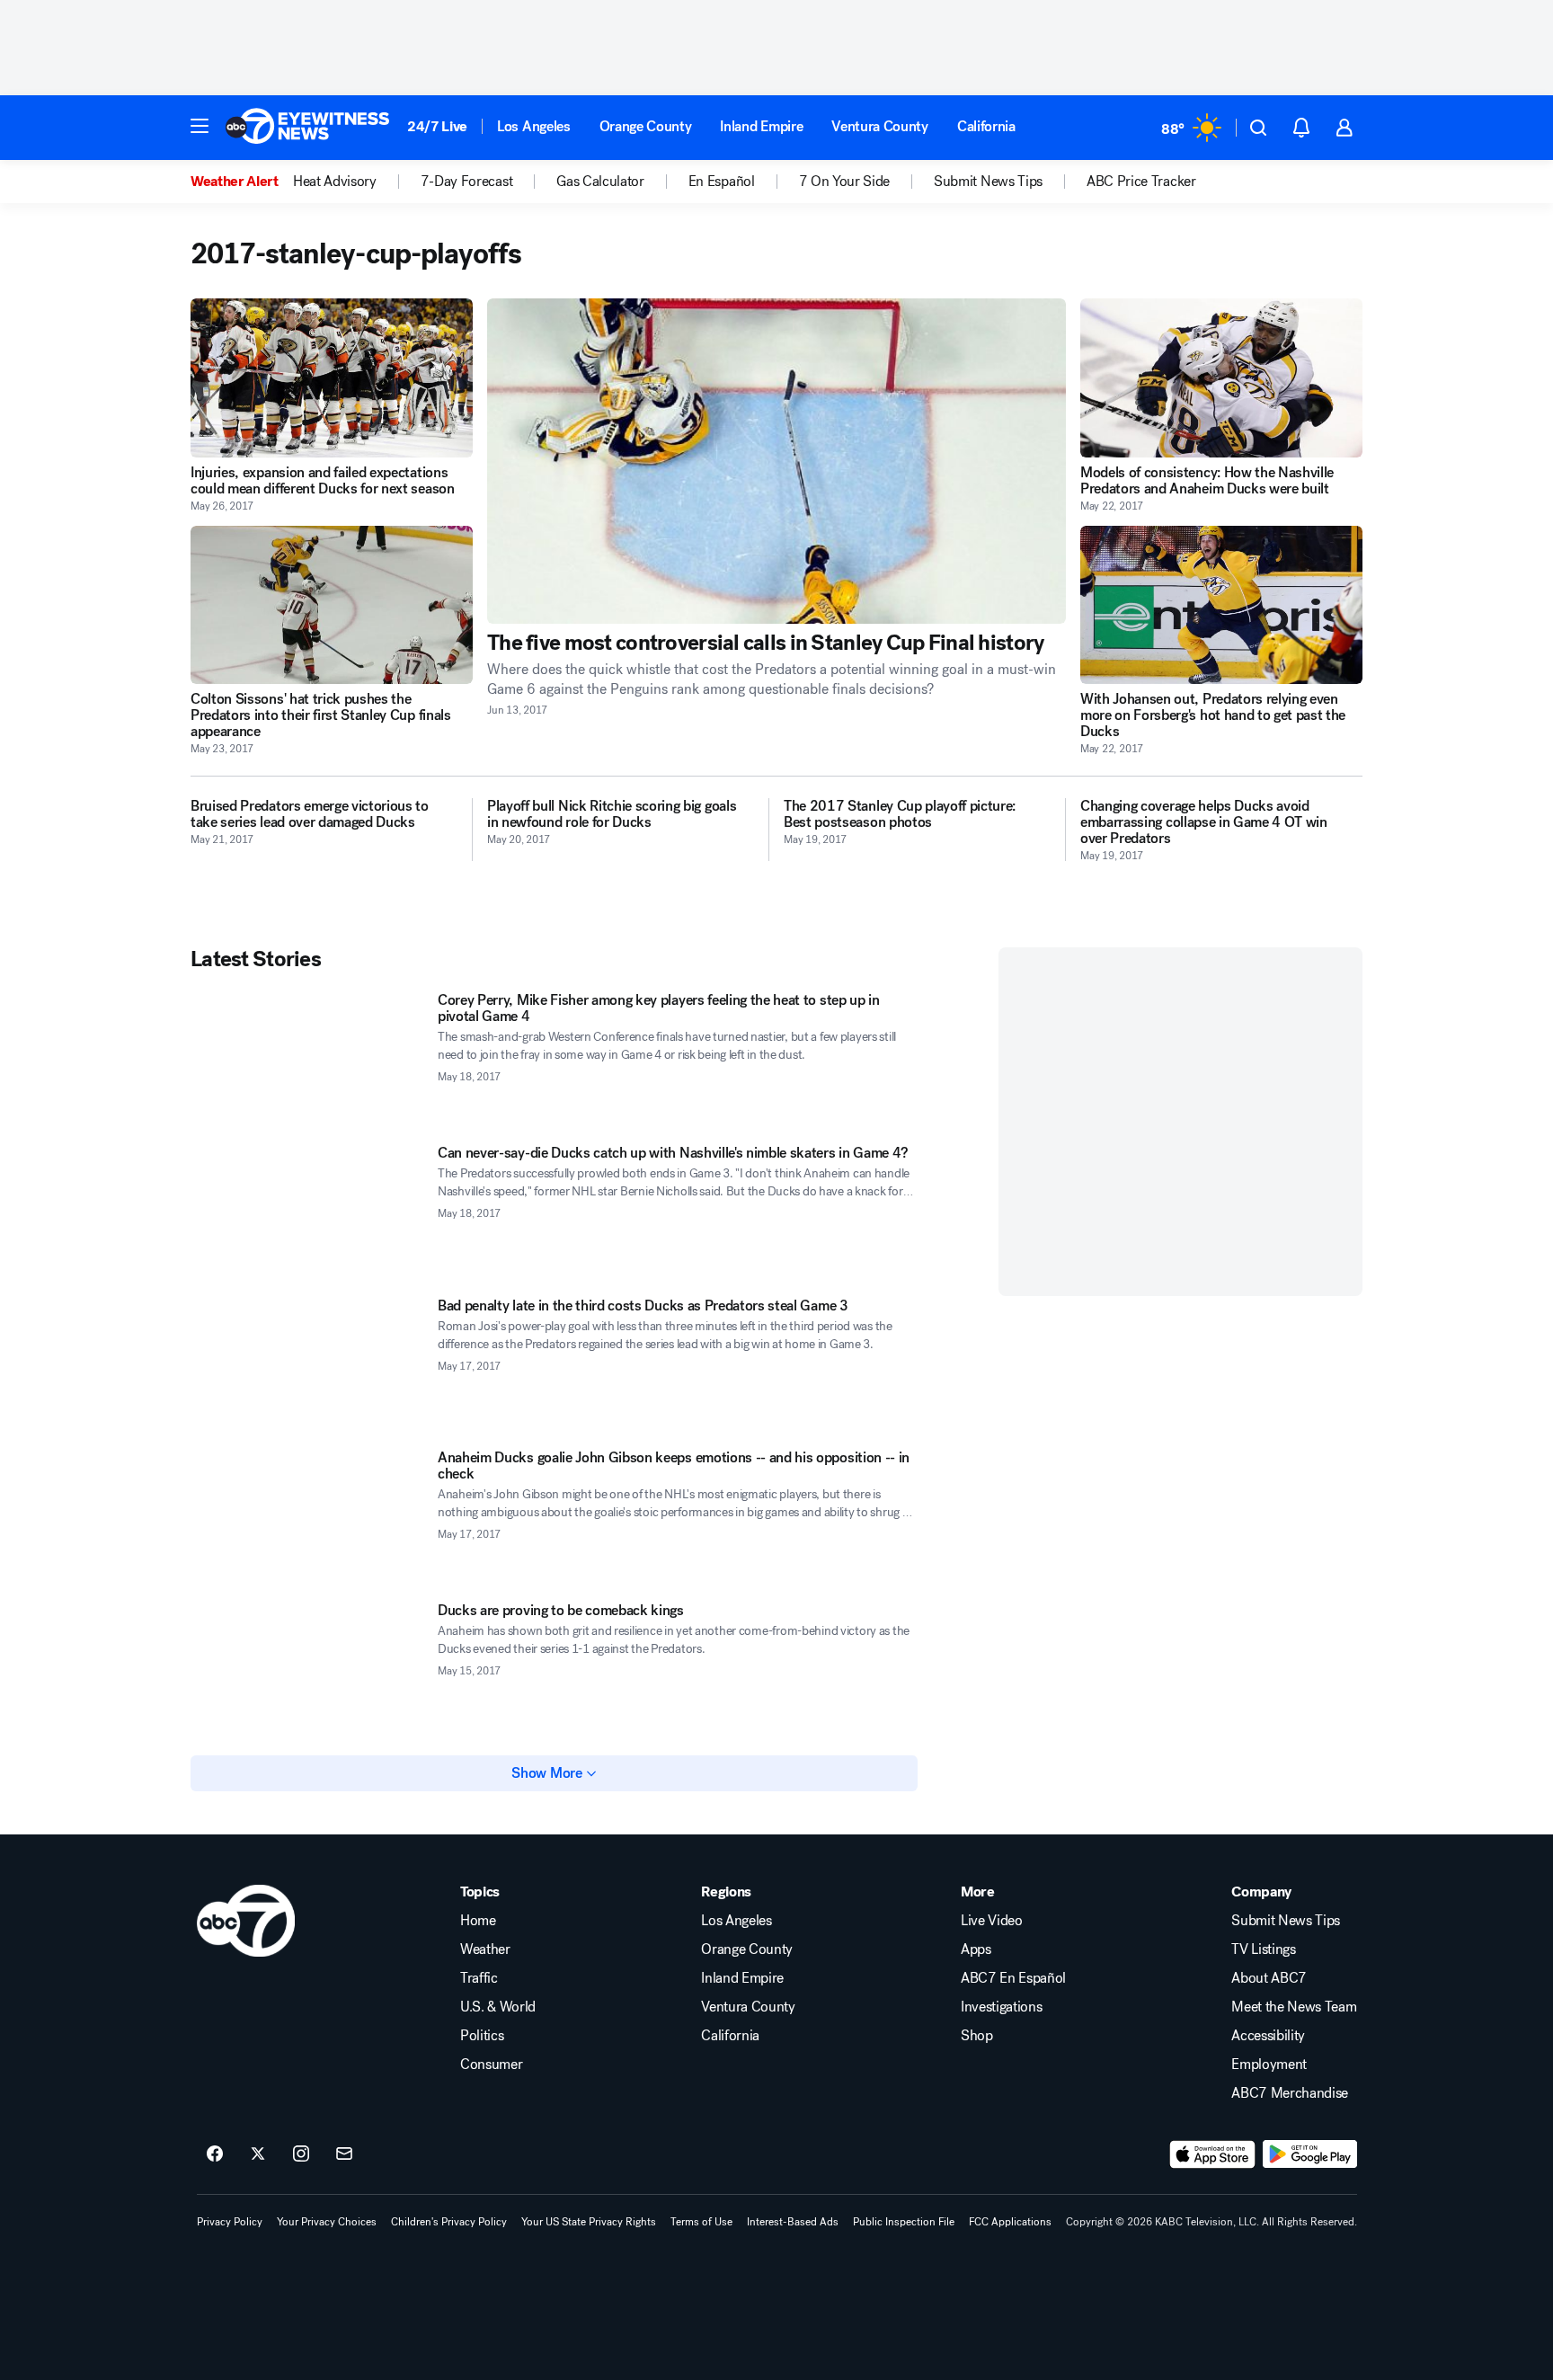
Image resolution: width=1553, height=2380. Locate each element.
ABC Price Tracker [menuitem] (1141, 182)
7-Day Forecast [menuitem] (467, 182)
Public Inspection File (904, 2222)
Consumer (491, 2065)
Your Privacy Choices (327, 2222)
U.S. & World (498, 2007)
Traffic (479, 1978)
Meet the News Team (1294, 2007)
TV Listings (1263, 1949)
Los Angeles (533, 126)
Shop (977, 2036)
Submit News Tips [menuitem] (988, 182)
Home (478, 1921)
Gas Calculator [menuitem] (600, 182)
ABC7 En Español (1013, 1978)
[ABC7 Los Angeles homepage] (307, 128)
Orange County (646, 126)
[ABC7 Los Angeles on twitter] (258, 2154)
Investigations (1002, 2007)
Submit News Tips (1286, 1921)
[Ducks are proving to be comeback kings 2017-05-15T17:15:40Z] (307, 1668)
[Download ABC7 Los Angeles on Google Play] (1310, 2154)
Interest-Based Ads (793, 2222)
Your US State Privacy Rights (589, 2222)
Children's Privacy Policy (449, 2222)
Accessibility (1268, 2036)
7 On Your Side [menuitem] (845, 182)
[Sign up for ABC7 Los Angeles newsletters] (344, 2154)
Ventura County (880, 126)
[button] (200, 126)
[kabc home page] (246, 1921)
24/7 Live (437, 126)
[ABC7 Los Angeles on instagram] (301, 2154)
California (986, 126)
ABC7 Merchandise (1290, 2093)
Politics (482, 2036)
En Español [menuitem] (722, 182)
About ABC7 (1269, 1978)
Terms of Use (701, 2222)
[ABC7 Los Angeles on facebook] (215, 2154)
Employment (1269, 2065)
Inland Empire (761, 126)
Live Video (992, 1921)
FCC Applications (1010, 2222)
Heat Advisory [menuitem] (335, 182)
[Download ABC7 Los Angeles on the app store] (1212, 2154)
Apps (976, 1949)
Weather (485, 1949)
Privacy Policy (230, 2222)
